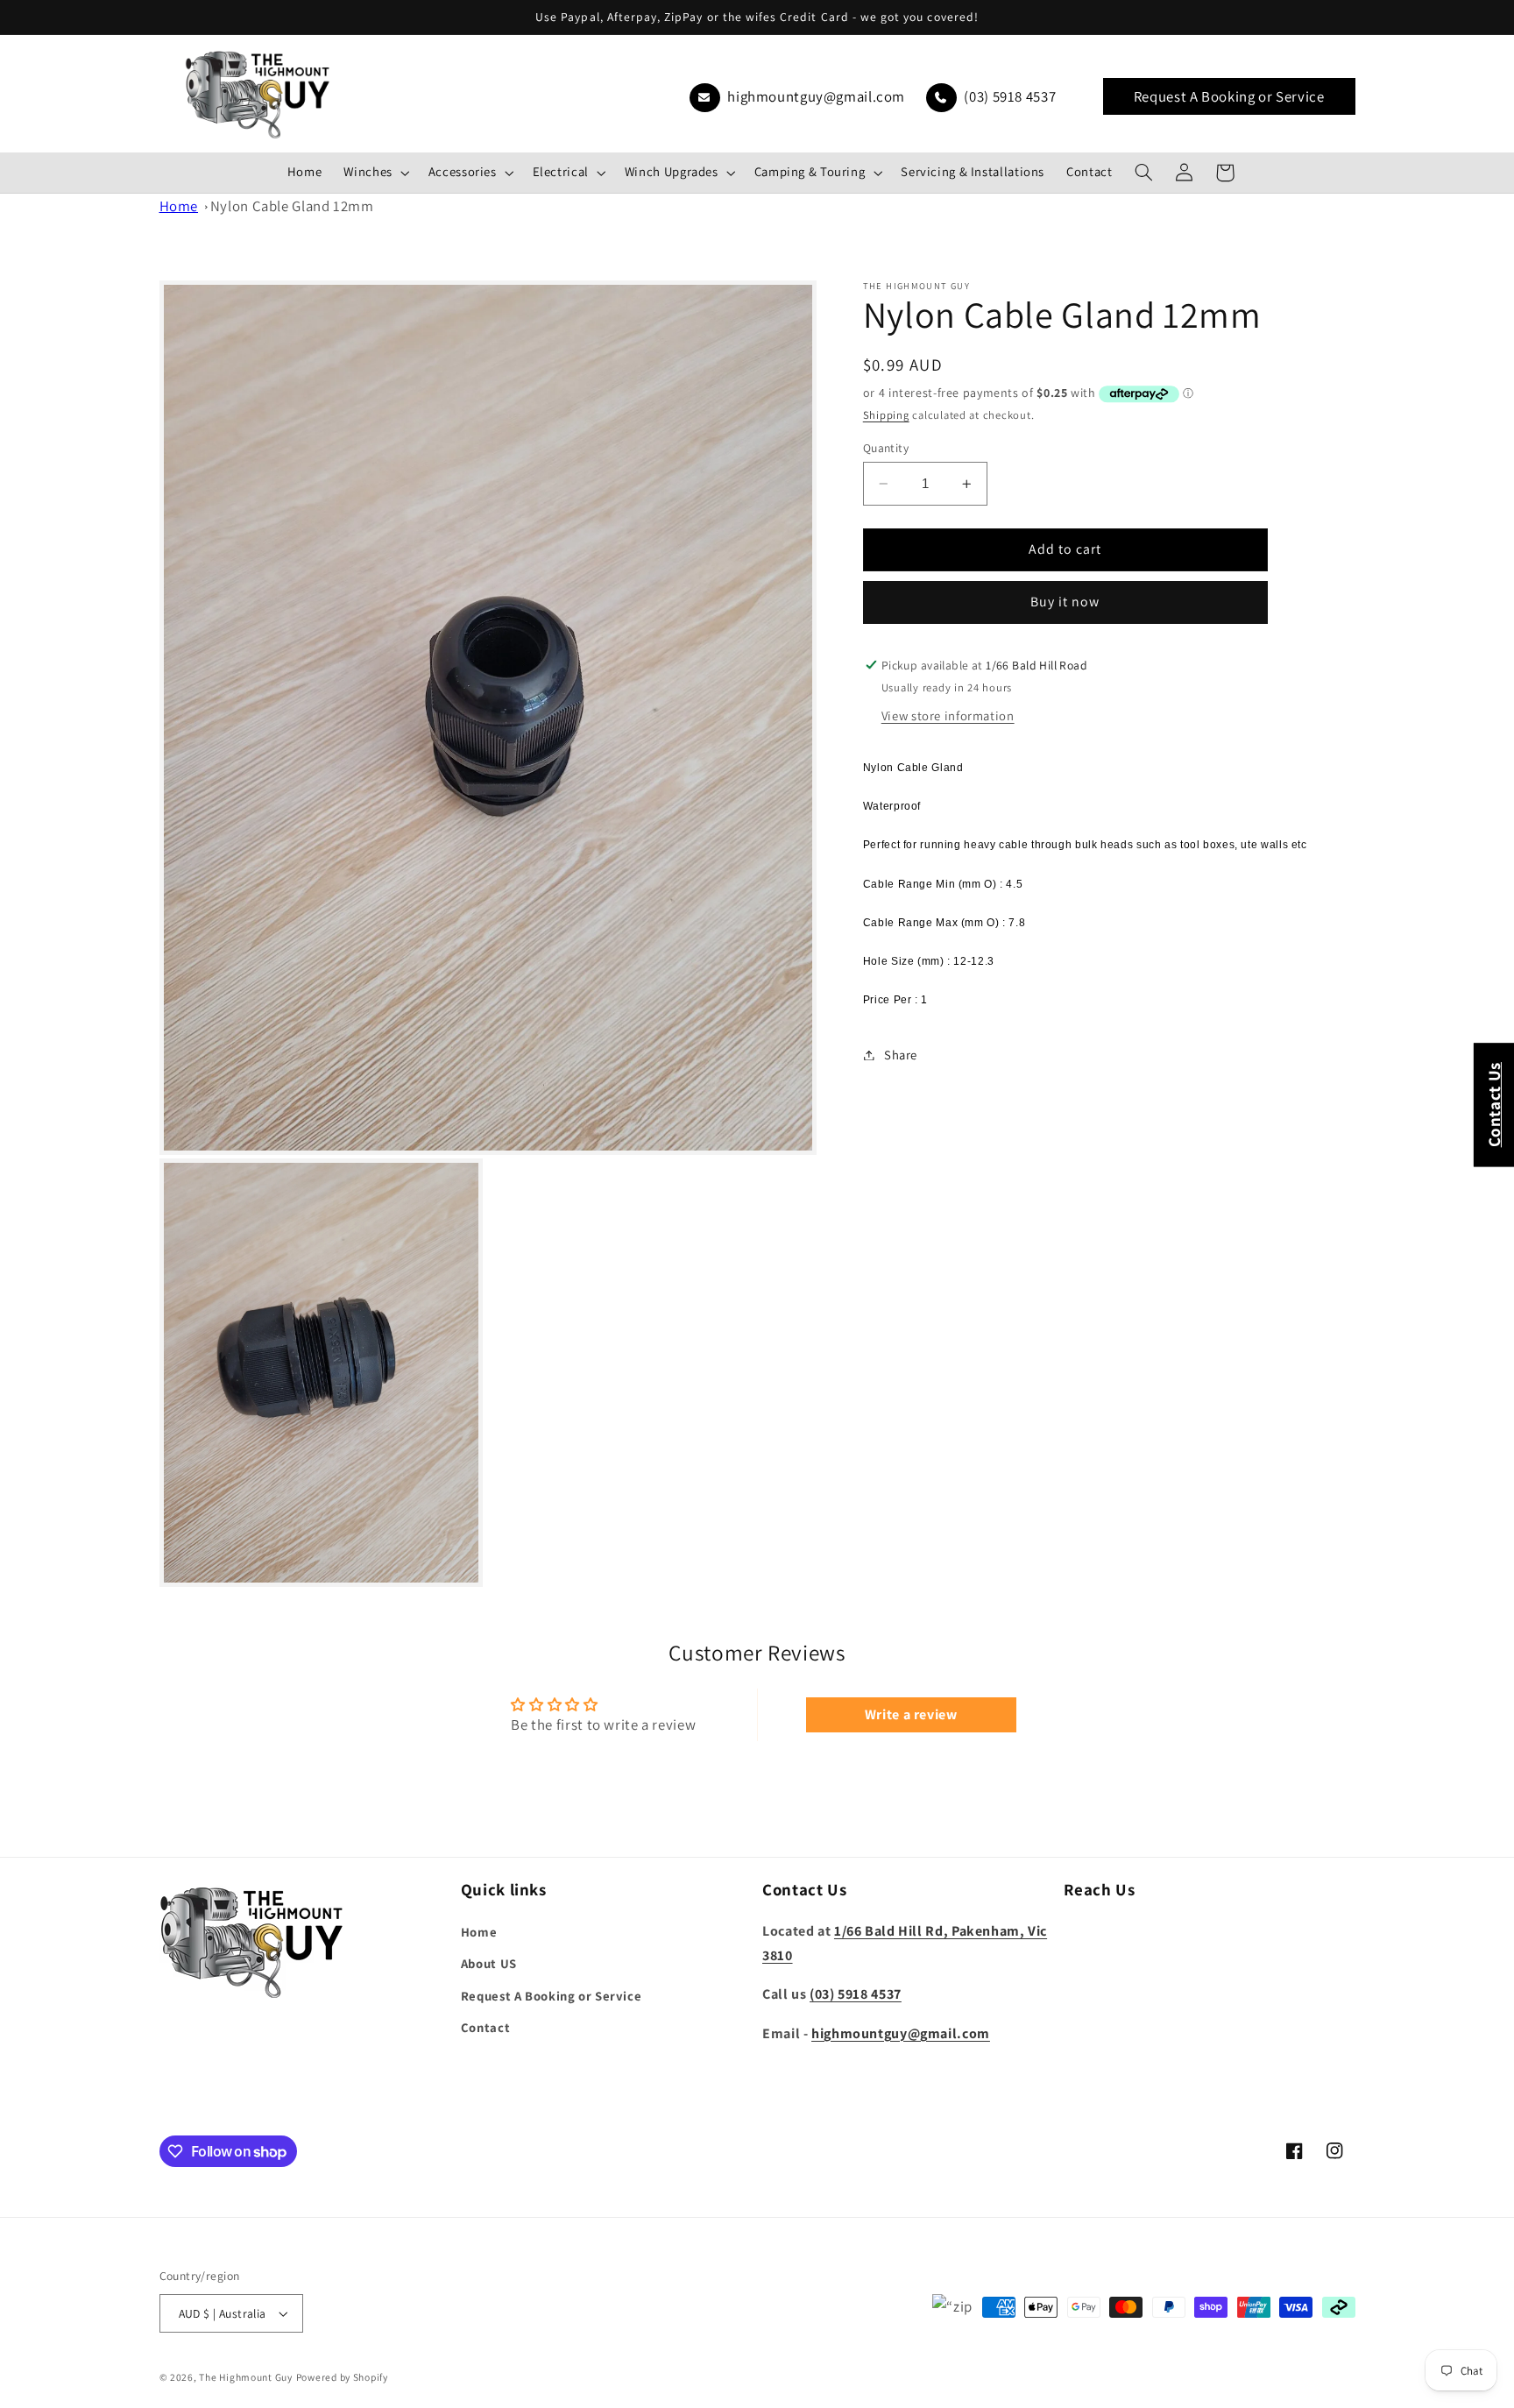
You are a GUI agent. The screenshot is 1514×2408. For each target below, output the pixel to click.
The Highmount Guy (246, 2377)
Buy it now (1065, 602)
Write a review (911, 1714)
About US (489, 1963)
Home (179, 206)
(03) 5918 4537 (1008, 96)
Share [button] (901, 1055)
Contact (485, 2027)
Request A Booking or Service (1229, 96)
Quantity (886, 448)
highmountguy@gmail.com (815, 96)
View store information (948, 716)
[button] (375, 173)
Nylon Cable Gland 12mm (292, 206)
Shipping (886, 416)
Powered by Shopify (342, 2377)
